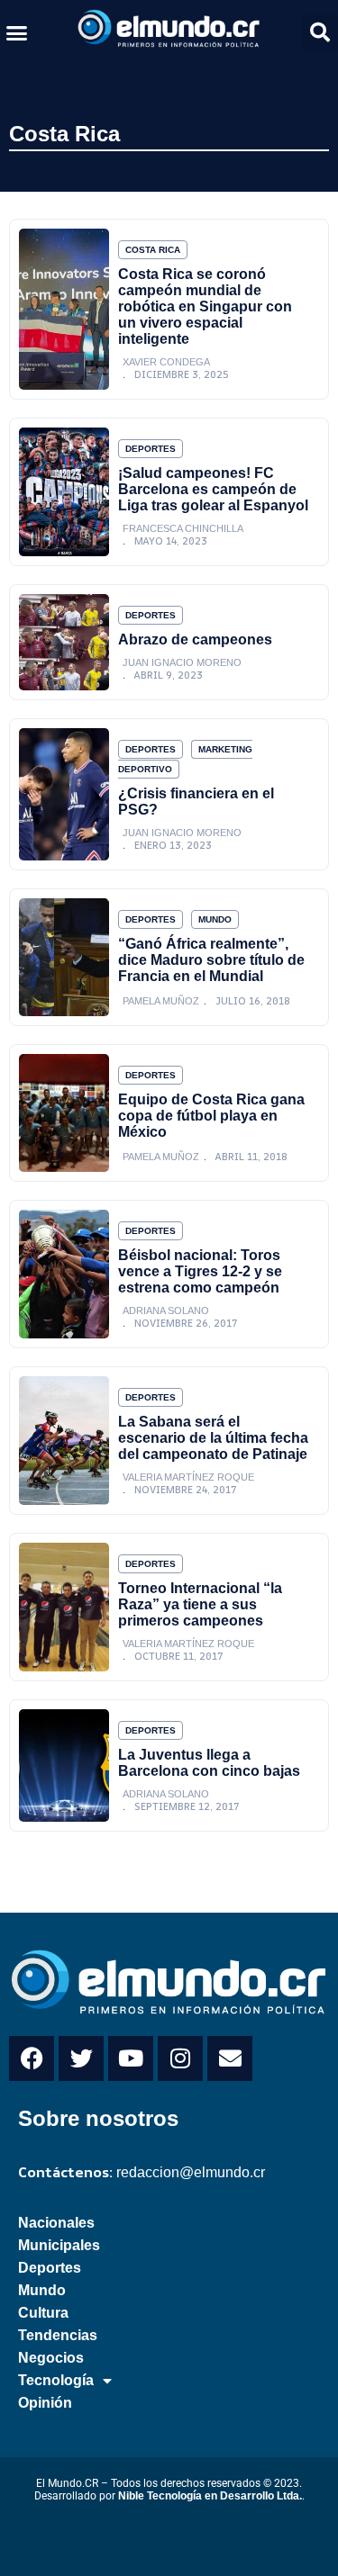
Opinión (45, 2403)
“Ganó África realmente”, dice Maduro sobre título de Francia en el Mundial (211, 960)
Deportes (151, 449)
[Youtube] (131, 2058)
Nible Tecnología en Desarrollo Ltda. (210, 2496)
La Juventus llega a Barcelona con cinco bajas (209, 1763)
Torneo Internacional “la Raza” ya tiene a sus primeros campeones (200, 1604)
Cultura (43, 2313)
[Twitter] (81, 2058)
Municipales (59, 2245)
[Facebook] (32, 2058)
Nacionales (56, 2223)
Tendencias (58, 2335)
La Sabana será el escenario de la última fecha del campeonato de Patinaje (213, 1438)
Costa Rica (64, 134)
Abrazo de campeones (195, 639)
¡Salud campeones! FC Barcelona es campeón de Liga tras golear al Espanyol (213, 489)
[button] (17, 32)
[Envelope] (230, 2058)
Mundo (215, 919)
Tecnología (56, 2380)
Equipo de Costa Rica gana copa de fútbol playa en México (211, 1116)
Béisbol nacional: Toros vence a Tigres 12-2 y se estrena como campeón (200, 1271)
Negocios (51, 2358)
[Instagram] (180, 2058)
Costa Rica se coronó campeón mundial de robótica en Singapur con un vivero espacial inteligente (205, 306)
